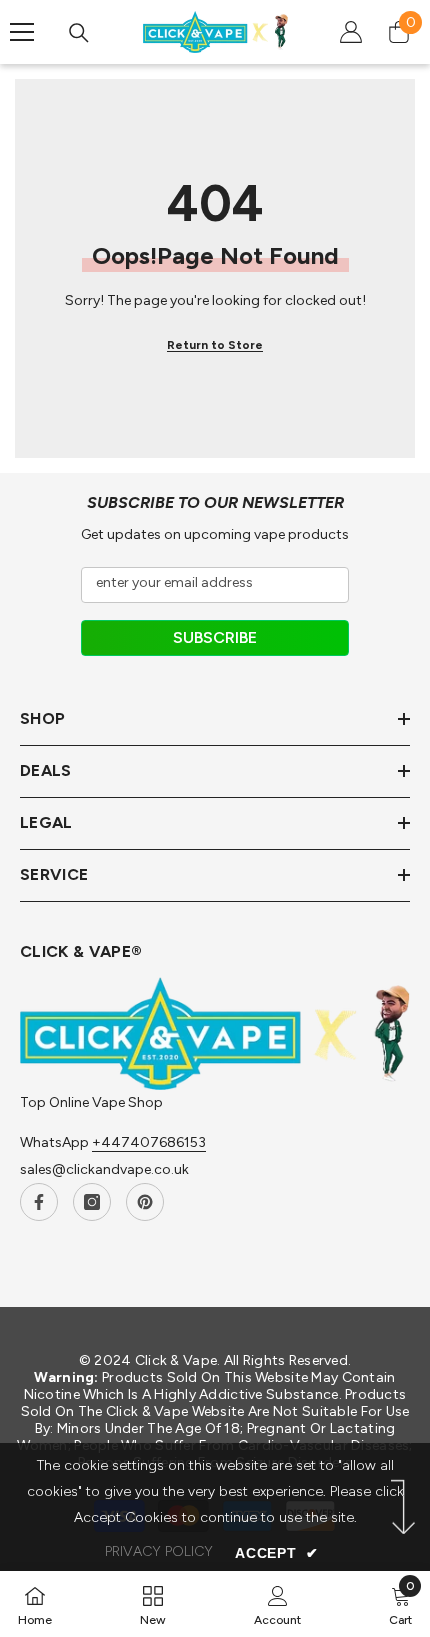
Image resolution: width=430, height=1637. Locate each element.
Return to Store (215, 345)
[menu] (22, 32)
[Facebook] (39, 1202)
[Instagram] (92, 1202)
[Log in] (351, 32)
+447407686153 (149, 1142)
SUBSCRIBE (215, 637)
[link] (277, 1604)
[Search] (79, 33)
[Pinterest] (145, 1202)
